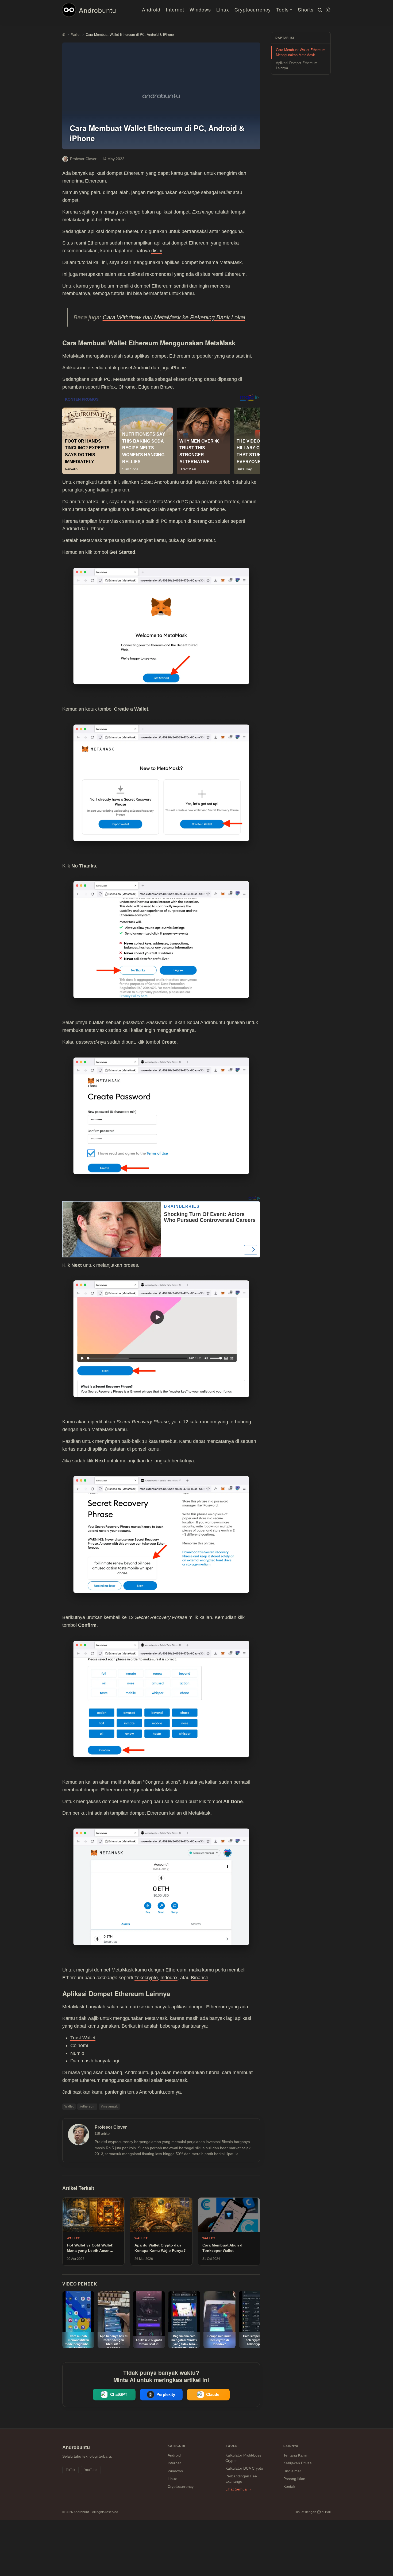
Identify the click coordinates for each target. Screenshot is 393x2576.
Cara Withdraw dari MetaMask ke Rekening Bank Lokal (174, 317)
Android (151, 9)
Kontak (289, 2486)
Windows (200, 9)
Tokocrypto (146, 1978)
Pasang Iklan (294, 2479)
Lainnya (291, 2446)
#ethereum (87, 2106)
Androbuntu (98, 10)
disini (157, 251)
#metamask (109, 2106)
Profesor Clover (83, 159)
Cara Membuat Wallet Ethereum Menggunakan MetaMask (301, 53)
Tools (282, 9)
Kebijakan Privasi (298, 2463)
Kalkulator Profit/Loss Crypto (243, 2458)
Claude (213, 2394)
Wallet (69, 2106)
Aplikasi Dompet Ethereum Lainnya (297, 66)
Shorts (306, 9)
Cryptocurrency (253, 9)
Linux (223, 9)
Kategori (177, 2446)
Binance (200, 1978)
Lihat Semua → (238, 2489)
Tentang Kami (295, 2455)
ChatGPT (119, 2394)
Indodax (169, 1978)
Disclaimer (292, 2471)
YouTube (91, 2470)
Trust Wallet (83, 2038)
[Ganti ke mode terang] (327, 10)
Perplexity (166, 2394)
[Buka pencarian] (319, 10)
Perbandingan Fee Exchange (241, 2479)
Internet (175, 9)
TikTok (70, 2470)
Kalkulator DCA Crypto (244, 2468)
